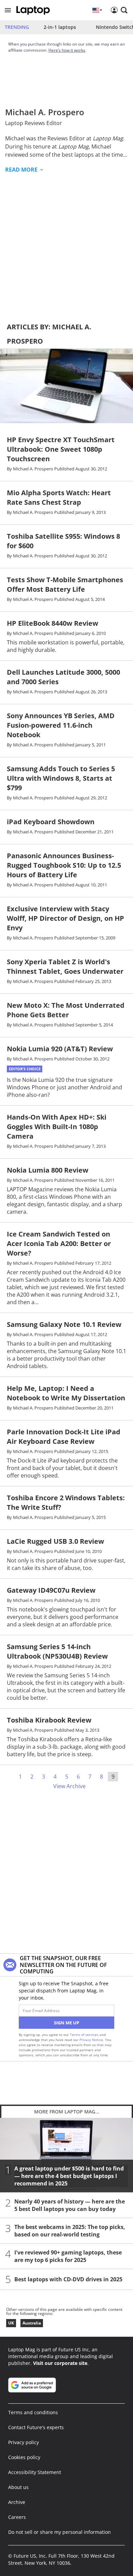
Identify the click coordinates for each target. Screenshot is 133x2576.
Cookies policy (24, 2457)
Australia (32, 2323)
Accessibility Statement (35, 2472)
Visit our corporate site (60, 2363)
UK (11, 2323)
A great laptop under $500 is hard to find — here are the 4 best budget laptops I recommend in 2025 (69, 2176)
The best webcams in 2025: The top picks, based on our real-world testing (70, 2231)
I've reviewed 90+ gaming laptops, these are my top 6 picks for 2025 (68, 2256)
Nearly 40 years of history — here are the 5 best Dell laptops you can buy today (70, 2205)
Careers (17, 2517)
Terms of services (85, 2035)
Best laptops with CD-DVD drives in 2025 (68, 2279)
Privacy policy (24, 2442)
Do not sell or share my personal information (60, 2532)
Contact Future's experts (36, 2427)
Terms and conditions (33, 2412)
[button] (8, 10)
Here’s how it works (67, 50)
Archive (17, 2502)
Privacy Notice (91, 2040)
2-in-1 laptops (60, 27)
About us (18, 2487)
